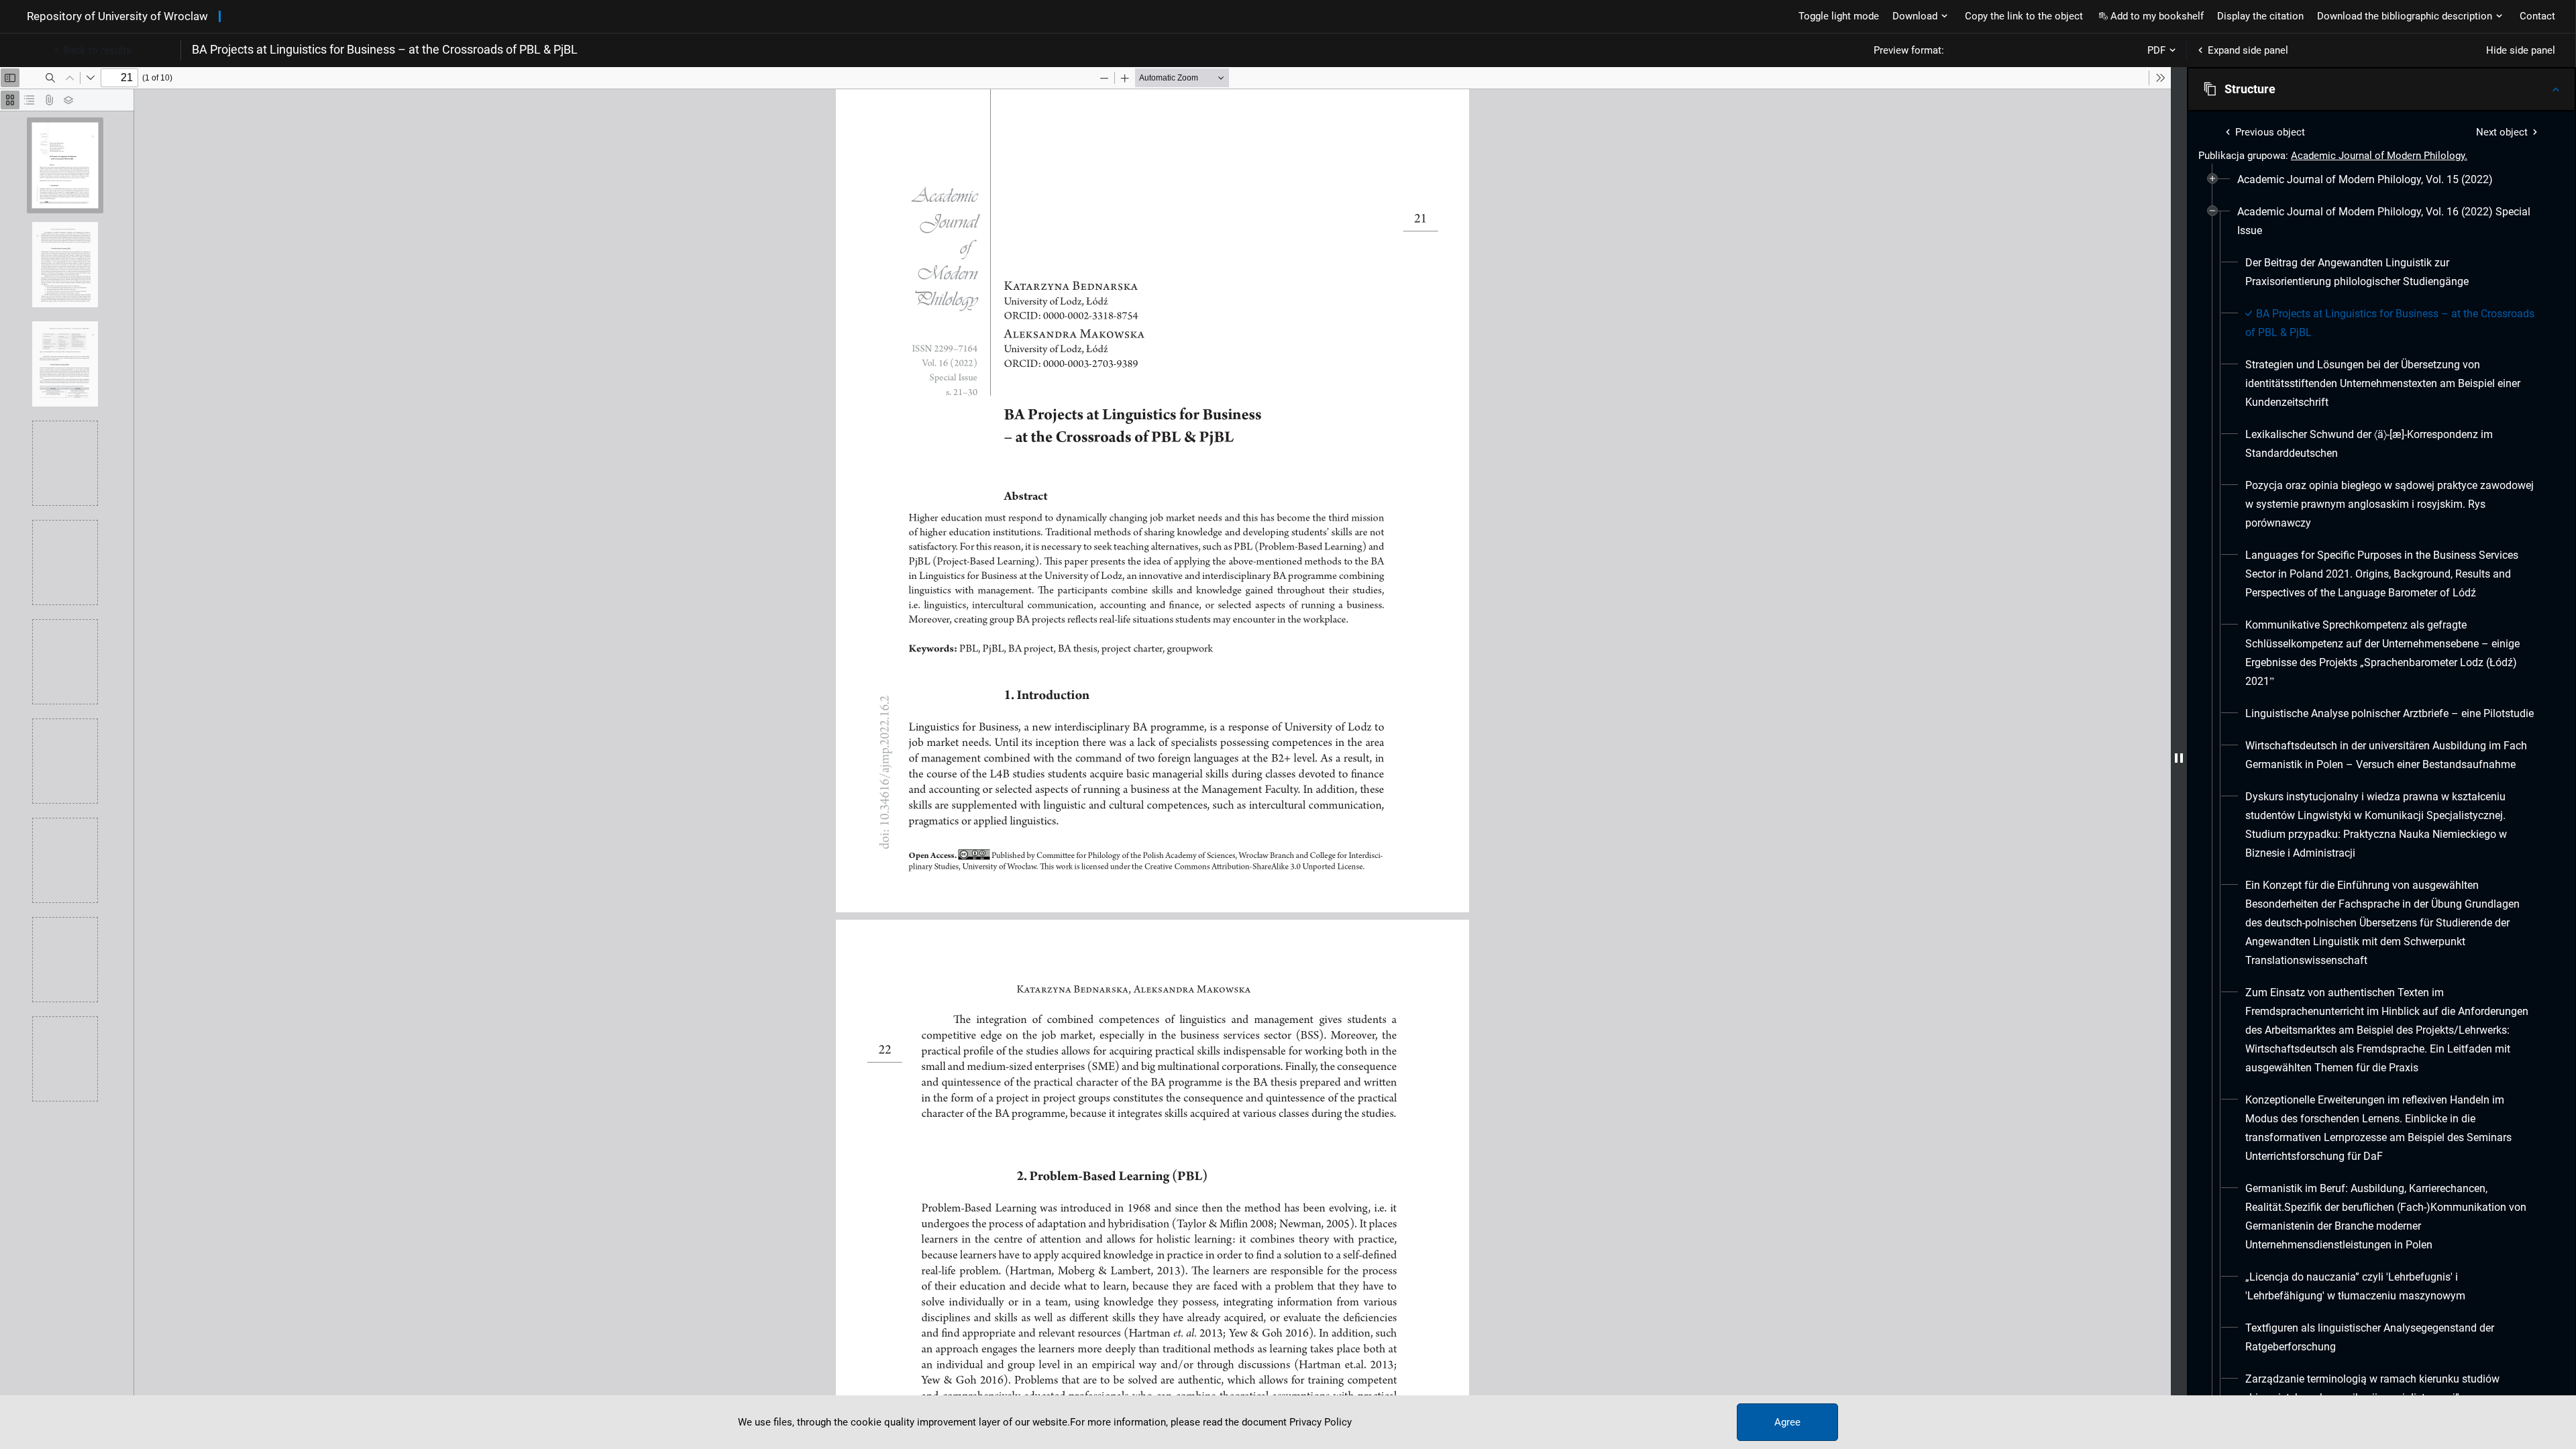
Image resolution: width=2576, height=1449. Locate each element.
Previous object (2270, 132)
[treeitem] (2381, 180)
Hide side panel (2521, 50)
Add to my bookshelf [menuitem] (2157, 16)
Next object (2502, 132)
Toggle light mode (1839, 16)
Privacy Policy (1321, 1422)
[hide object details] (2179, 758)
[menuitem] (2365, 180)
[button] (2381, 89)
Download (1915, 16)
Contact (2537, 16)
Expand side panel (2248, 50)
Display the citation (2260, 16)
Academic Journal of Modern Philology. (2379, 156)
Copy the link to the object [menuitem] (2024, 16)
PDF (2156, 50)
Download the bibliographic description (2405, 16)
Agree (1787, 1422)
